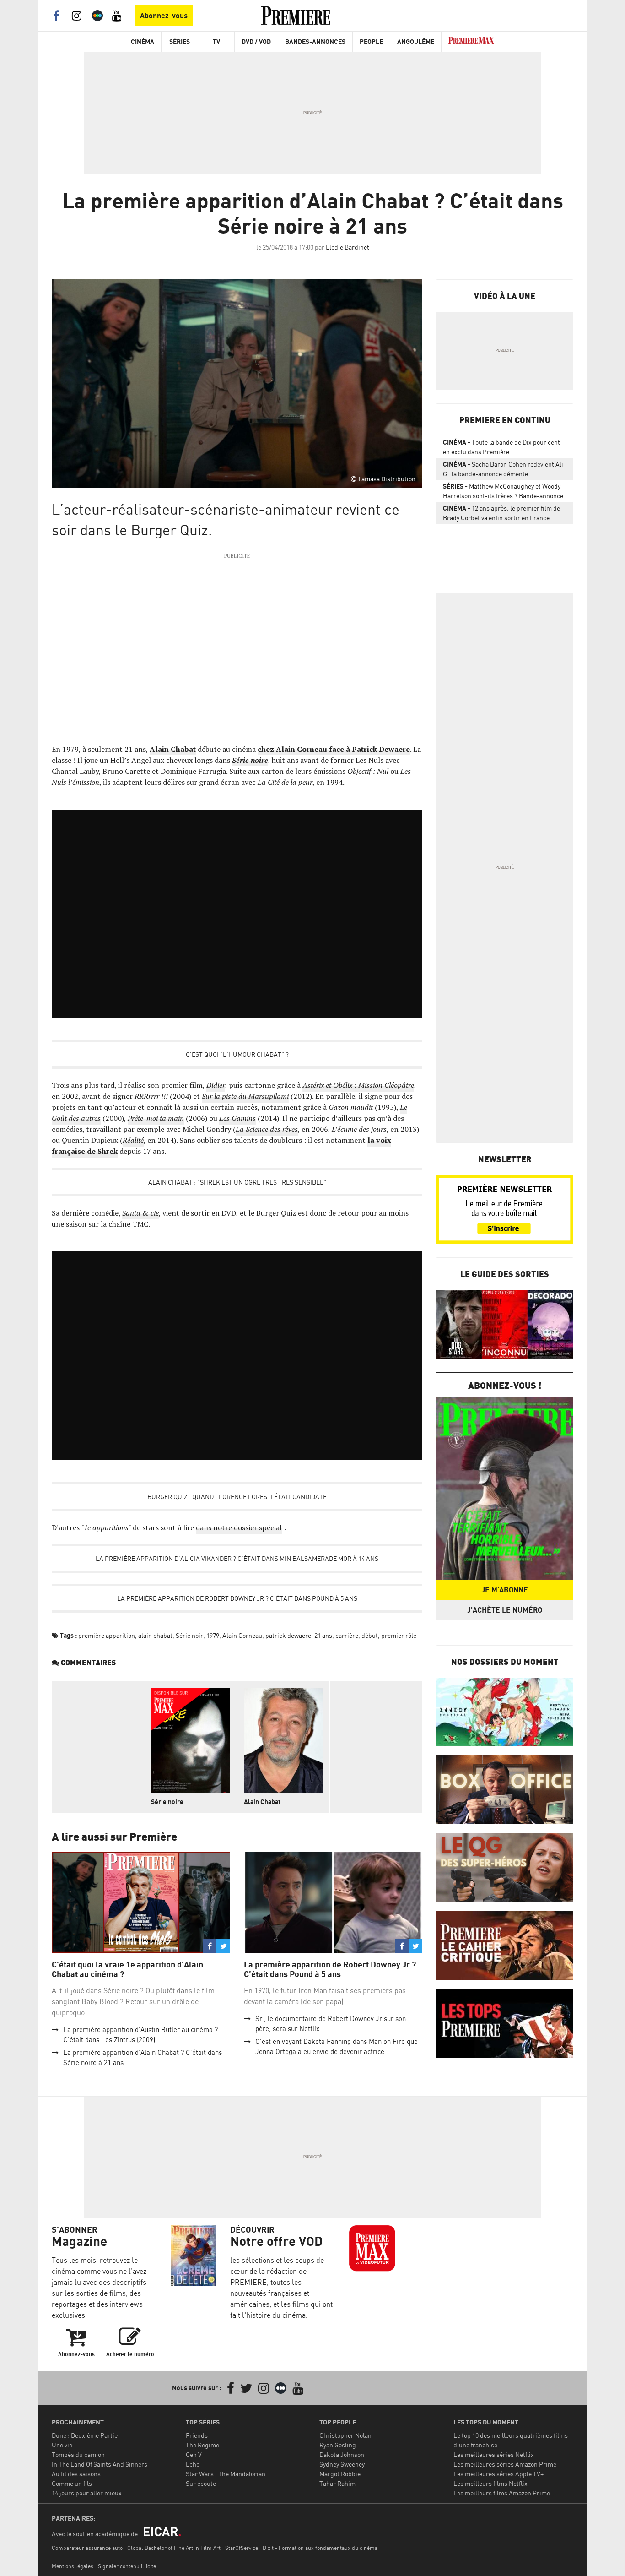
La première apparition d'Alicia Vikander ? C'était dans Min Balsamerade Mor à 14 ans (237, 1558)
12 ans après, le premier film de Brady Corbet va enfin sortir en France (501, 513)
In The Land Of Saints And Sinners (100, 2464)
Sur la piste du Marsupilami (245, 1096)
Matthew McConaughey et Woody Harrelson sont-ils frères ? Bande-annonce (503, 491)
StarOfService (242, 2548)
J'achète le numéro (505, 1610)
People (371, 41)
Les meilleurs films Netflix (490, 2483)
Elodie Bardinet (348, 247)
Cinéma (143, 41)
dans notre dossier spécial (239, 1527)
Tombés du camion (78, 2454)
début (370, 1635)
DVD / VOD (256, 41)
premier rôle (399, 1635)
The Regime (202, 2445)
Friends (197, 2435)
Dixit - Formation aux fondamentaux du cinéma (320, 2548)
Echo (193, 2464)
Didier (216, 1085)
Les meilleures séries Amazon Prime (505, 2464)
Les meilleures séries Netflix (494, 2454)
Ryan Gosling (338, 2445)
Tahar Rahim (337, 2483)
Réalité (133, 1140)
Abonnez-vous (164, 16)
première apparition (107, 1635)
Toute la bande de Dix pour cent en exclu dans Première (501, 447)
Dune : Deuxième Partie (85, 2435)
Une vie (62, 2445)
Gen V (194, 2454)
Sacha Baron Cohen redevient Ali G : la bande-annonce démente (503, 469)
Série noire (250, 760)
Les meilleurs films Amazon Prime (502, 2493)
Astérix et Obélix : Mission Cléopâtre (358, 1085)
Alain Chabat (173, 749)
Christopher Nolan (345, 2435)
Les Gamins (237, 1118)
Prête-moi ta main (156, 1118)
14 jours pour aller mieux (87, 2493)
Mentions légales (73, 2566)
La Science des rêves (267, 1129)
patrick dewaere (288, 1635)
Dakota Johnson (342, 2454)
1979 (213, 1635)
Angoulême (416, 41)
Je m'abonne (505, 1590)
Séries (180, 41)
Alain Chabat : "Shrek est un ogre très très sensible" (237, 1182)
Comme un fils (72, 2483)
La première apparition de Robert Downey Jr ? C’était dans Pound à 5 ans (237, 1598)
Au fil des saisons (76, 2474)
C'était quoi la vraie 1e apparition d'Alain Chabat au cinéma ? (127, 1970)
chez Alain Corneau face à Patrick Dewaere (334, 749)
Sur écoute (201, 2483)
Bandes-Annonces (315, 41)
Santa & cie (140, 1213)
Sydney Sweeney (342, 2464)
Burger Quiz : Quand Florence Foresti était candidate (237, 1497)
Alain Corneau (242, 1635)
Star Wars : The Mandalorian (226, 2474)
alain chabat (155, 1635)
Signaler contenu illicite (127, 2566)
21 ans (323, 1635)
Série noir (189, 1635)
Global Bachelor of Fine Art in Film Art (174, 2548)
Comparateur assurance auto (87, 2548)
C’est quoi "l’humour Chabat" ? (237, 1054)
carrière (347, 1635)
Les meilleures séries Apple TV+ (498, 2474)
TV (216, 41)
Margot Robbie (340, 2474)
